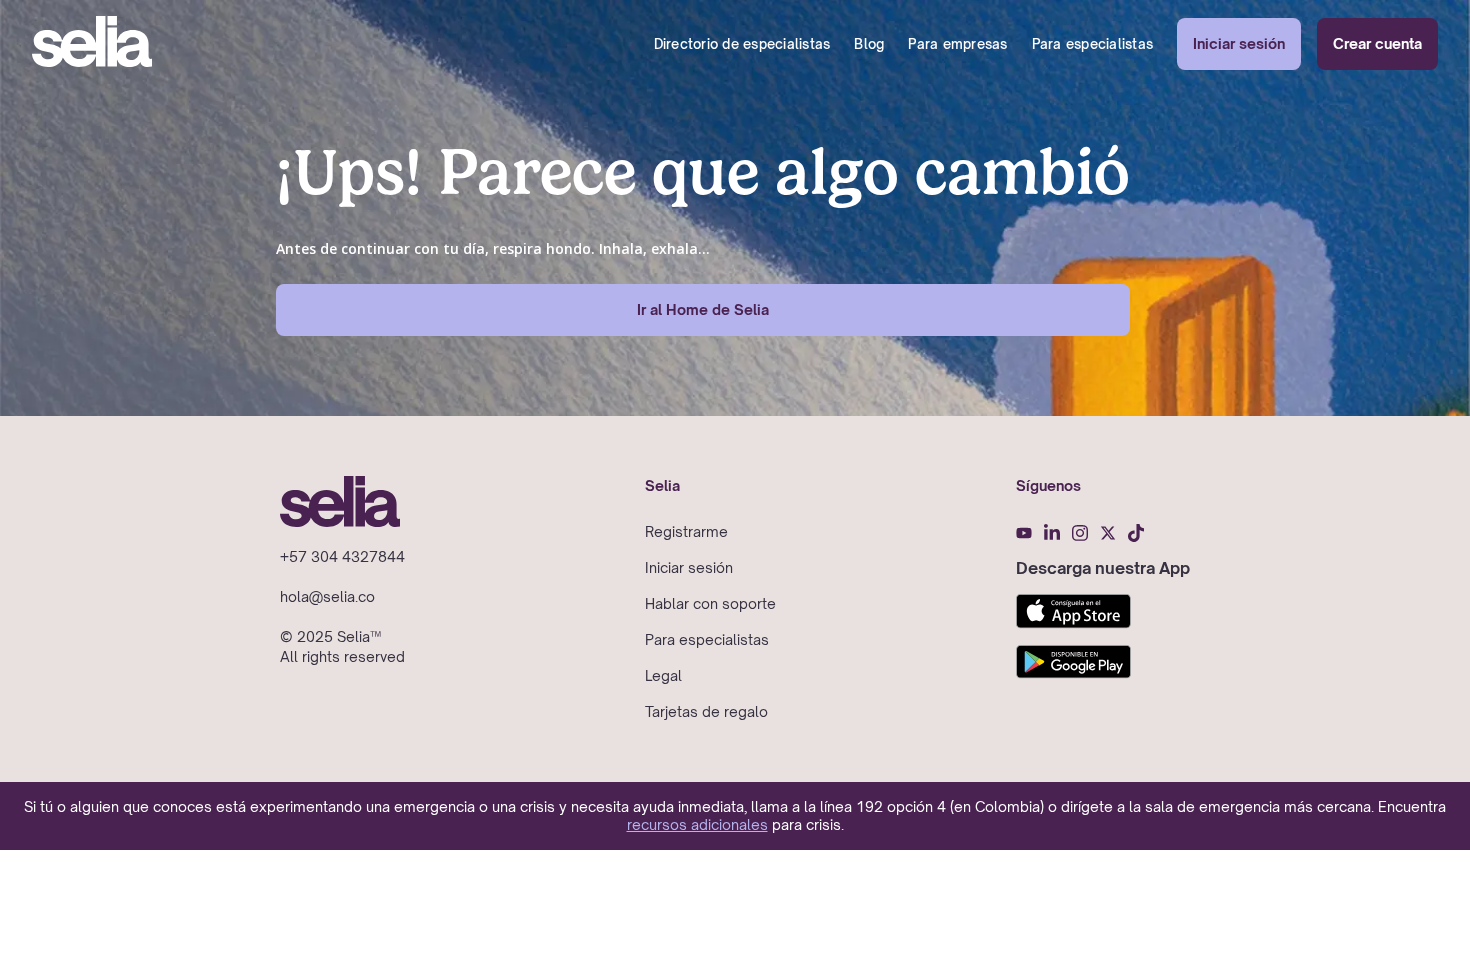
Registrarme (686, 531)
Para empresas (957, 44)
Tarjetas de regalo (706, 711)
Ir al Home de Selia (703, 309)
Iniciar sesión (1239, 43)
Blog (869, 44)
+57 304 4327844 (342, 556)
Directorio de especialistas (742, 44)
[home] (92, 44)
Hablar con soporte (710, 603)
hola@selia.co (327, 596)
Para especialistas (1093, 44)
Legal (663, 675)
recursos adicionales (697, 824)
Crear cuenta (1377, 43)
